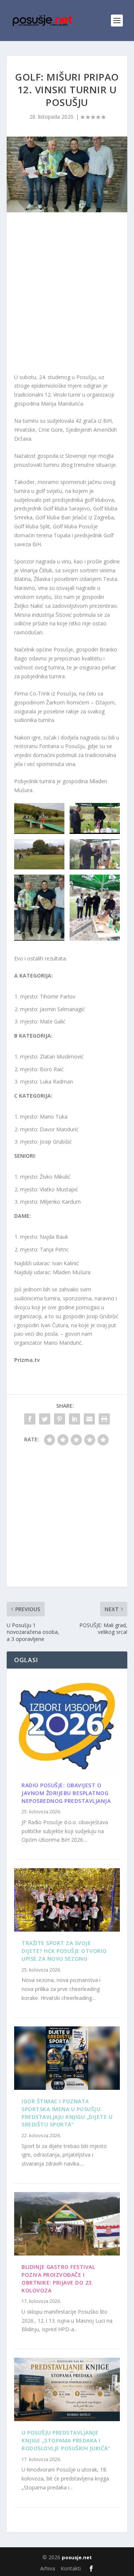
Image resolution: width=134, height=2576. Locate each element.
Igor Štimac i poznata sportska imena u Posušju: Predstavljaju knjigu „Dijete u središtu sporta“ (67, 2113)
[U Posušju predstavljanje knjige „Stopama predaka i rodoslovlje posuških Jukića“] (67, 2389)
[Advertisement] (67, 294)
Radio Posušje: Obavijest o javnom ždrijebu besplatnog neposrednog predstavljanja (66, 1793)
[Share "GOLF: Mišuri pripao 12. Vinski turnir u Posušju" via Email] (89, 1419)
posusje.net (77, 2557)
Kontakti (71, 2568)
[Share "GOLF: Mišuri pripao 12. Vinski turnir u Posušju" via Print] (104, 1419)
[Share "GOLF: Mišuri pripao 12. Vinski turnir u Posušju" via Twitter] (45, 1419)
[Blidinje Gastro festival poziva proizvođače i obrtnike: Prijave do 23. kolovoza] (67, 2224)
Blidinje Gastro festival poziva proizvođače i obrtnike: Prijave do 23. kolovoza (58, 2278)
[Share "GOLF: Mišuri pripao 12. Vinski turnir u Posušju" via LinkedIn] (74, 1419)
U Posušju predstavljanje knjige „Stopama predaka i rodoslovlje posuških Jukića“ (66, 2440)
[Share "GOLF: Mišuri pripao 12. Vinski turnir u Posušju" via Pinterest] (60, 1419)
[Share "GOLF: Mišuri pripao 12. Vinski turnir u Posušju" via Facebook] (30, 1419)
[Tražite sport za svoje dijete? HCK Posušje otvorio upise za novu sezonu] (67, 1900)
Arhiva (48, 2568)
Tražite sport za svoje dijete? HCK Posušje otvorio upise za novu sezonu (64, 1951)
